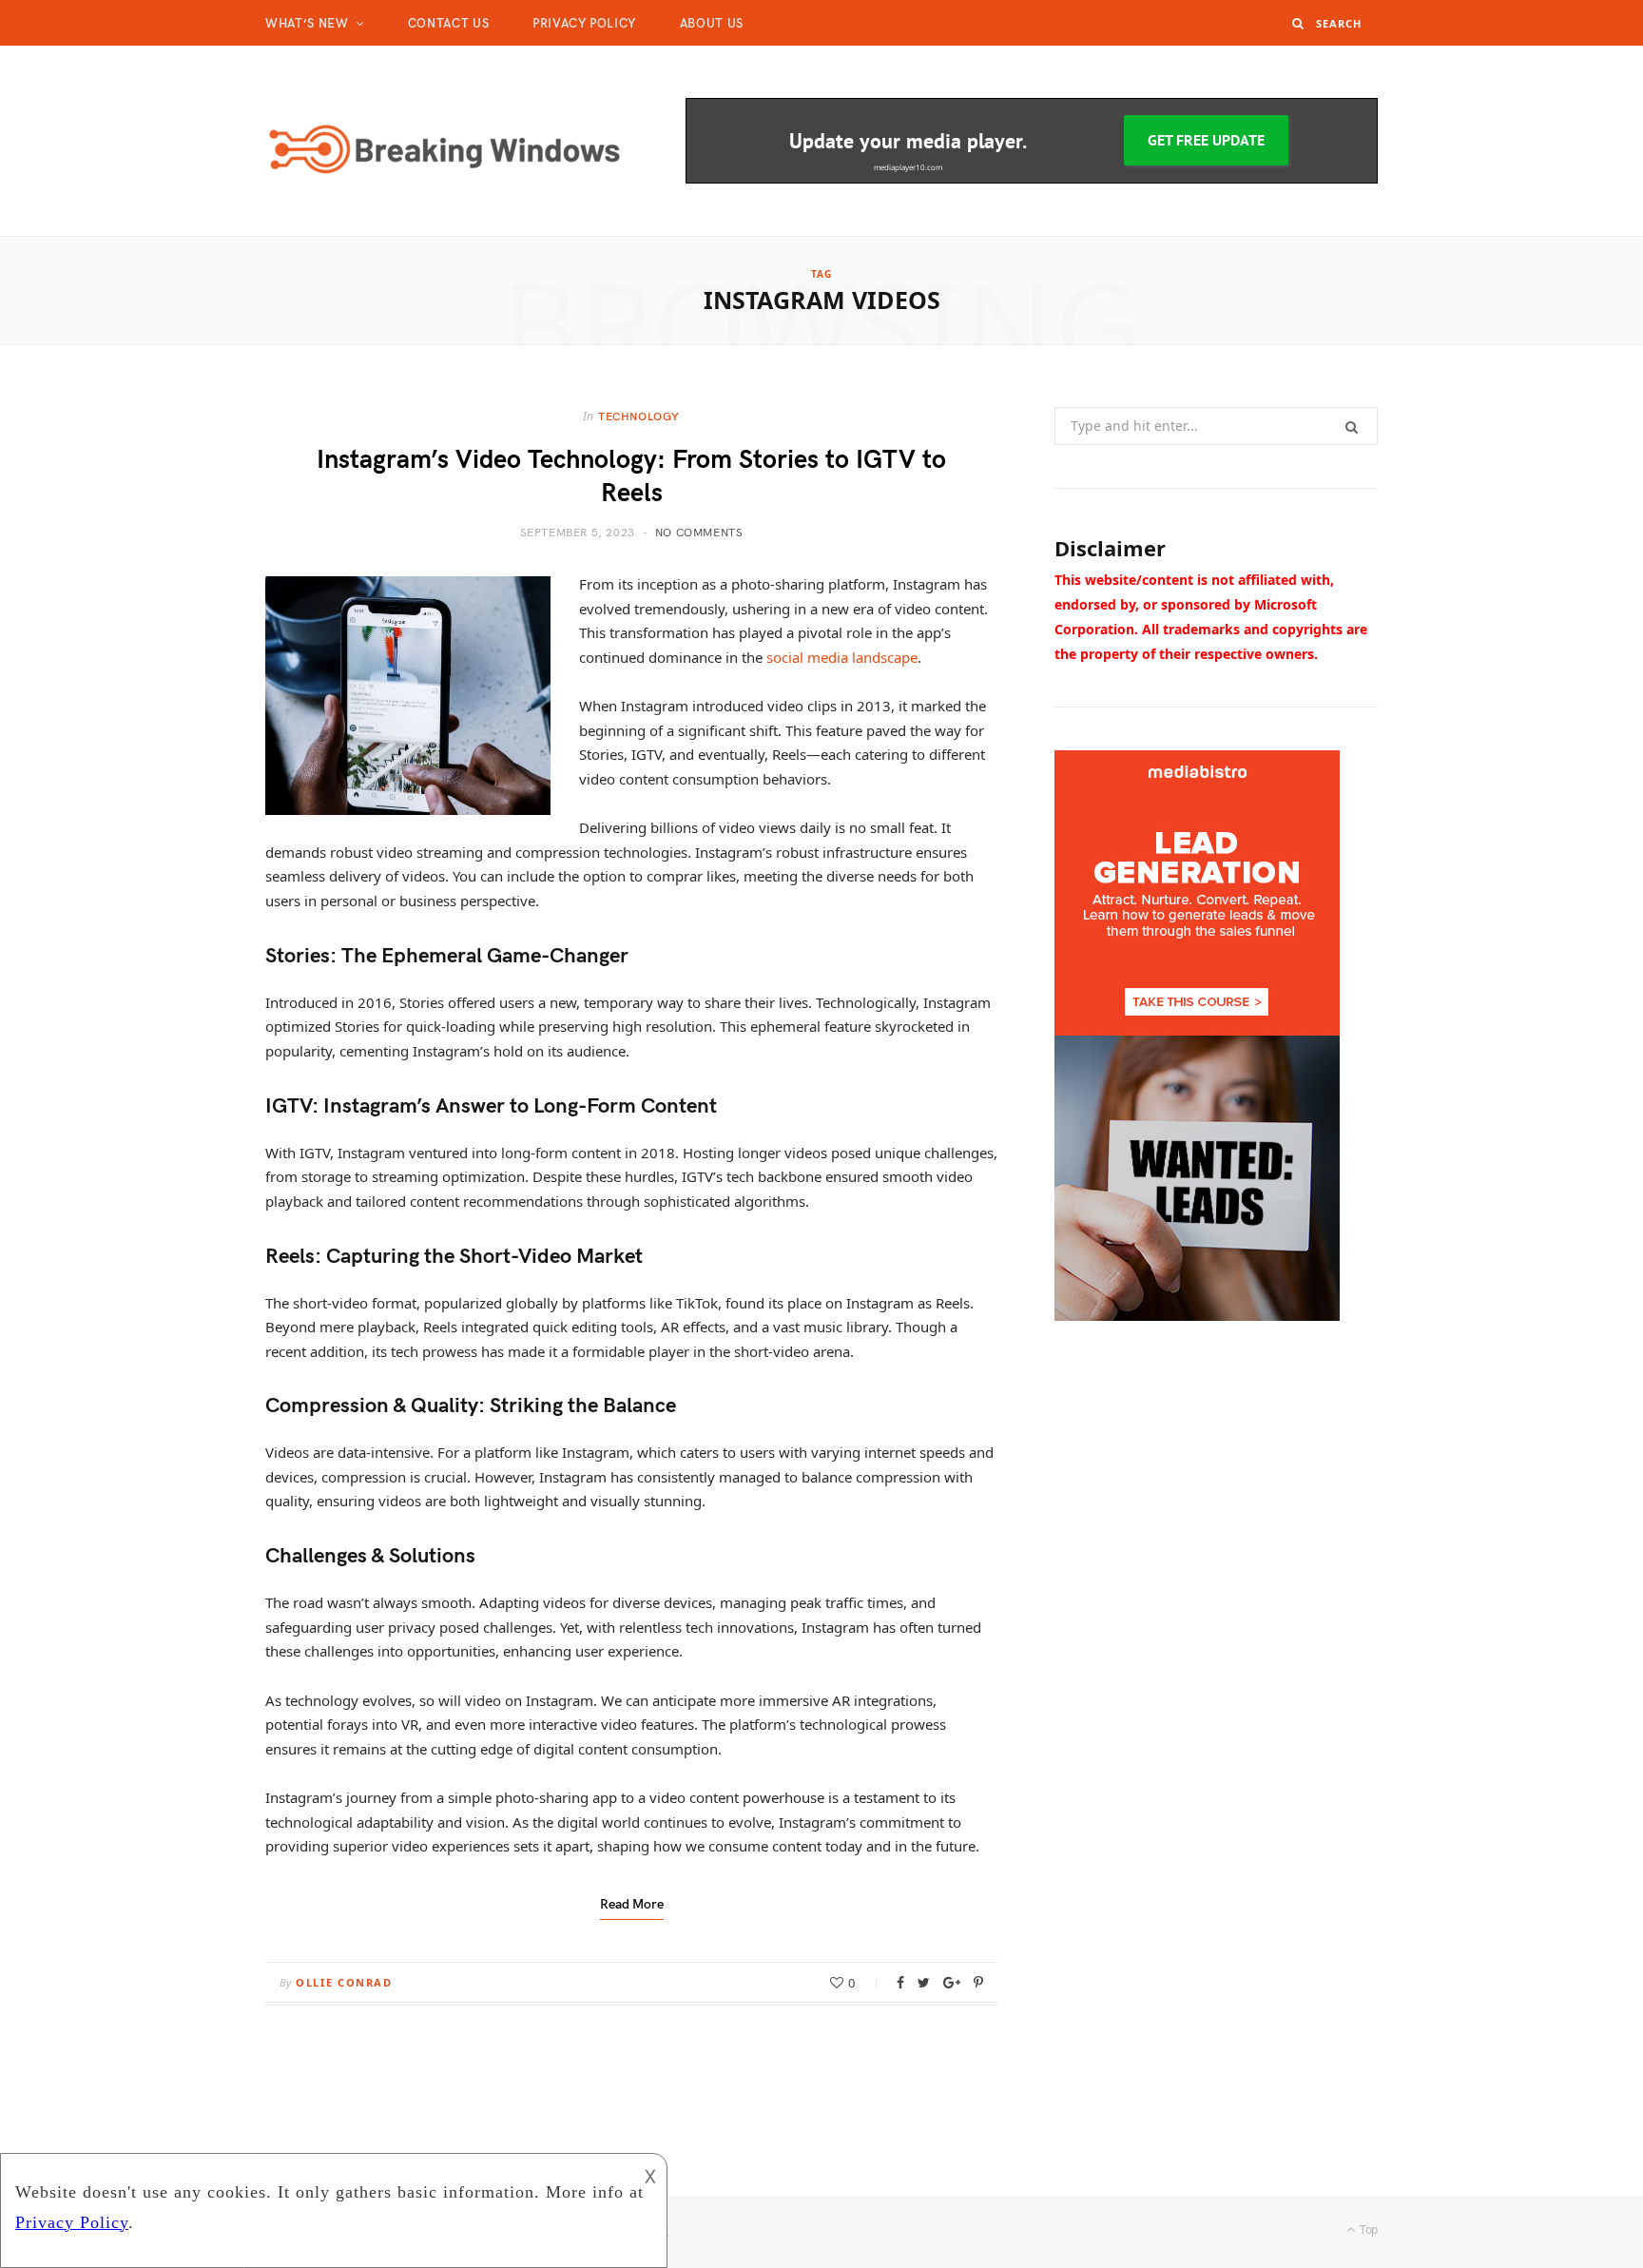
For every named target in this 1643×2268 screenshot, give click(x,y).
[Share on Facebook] (900, 1983)
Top (1367, 2229)
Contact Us (449, 23)
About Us (712, 23)
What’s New (307, 23)
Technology (639, 416)
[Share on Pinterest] (978, 1983)
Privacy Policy (584, 23)
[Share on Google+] (952, 1983)
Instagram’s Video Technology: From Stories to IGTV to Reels (631, 474)
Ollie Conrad (344, 1982)
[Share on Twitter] (924, 1983)
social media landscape (842, 657)
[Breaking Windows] (445, 142)
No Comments (699, 532)
